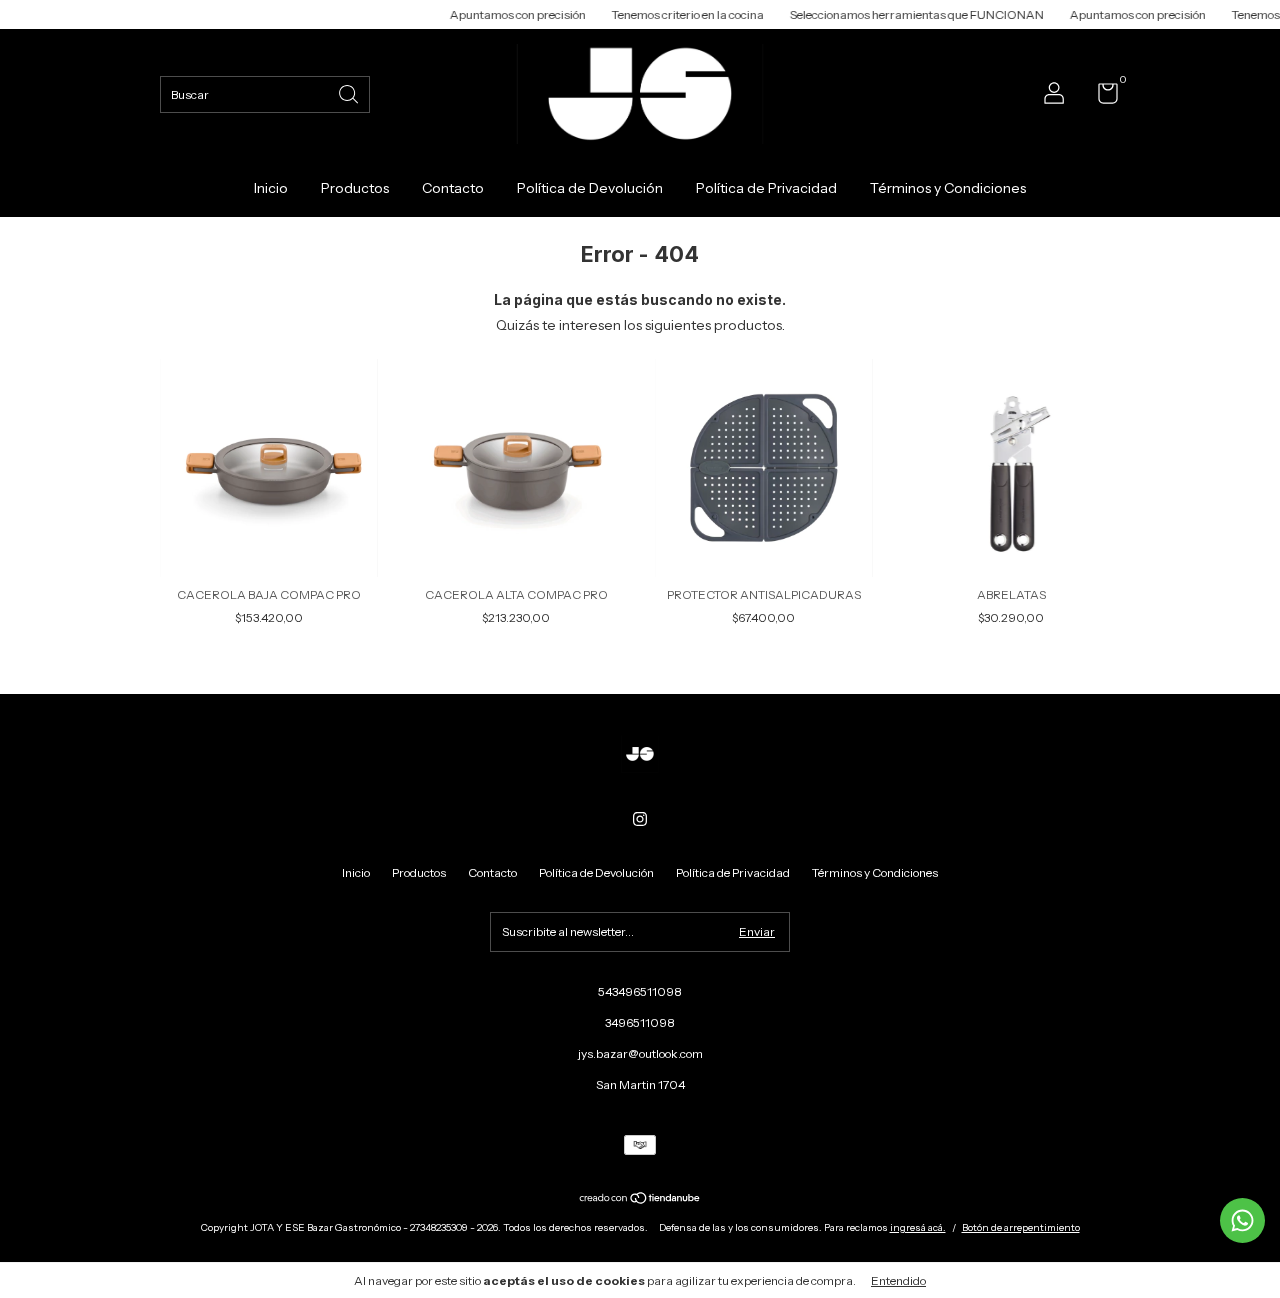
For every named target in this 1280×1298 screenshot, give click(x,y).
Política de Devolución (590, 188)
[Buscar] (350, 92)
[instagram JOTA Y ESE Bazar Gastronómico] (640, 819)
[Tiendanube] (640, 1200)
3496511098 (640, 1022)
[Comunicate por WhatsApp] (1242, 1220)
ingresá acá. (918, 1227)
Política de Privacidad (766, 188)
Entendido (898, 1280)
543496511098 (640, 991)
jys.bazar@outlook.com (640, 1053)
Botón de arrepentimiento (1021, 1227)
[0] (1100, 97)
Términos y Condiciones (948, 188)
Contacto (453, 188)
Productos (355, 188)
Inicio (271, 188)
